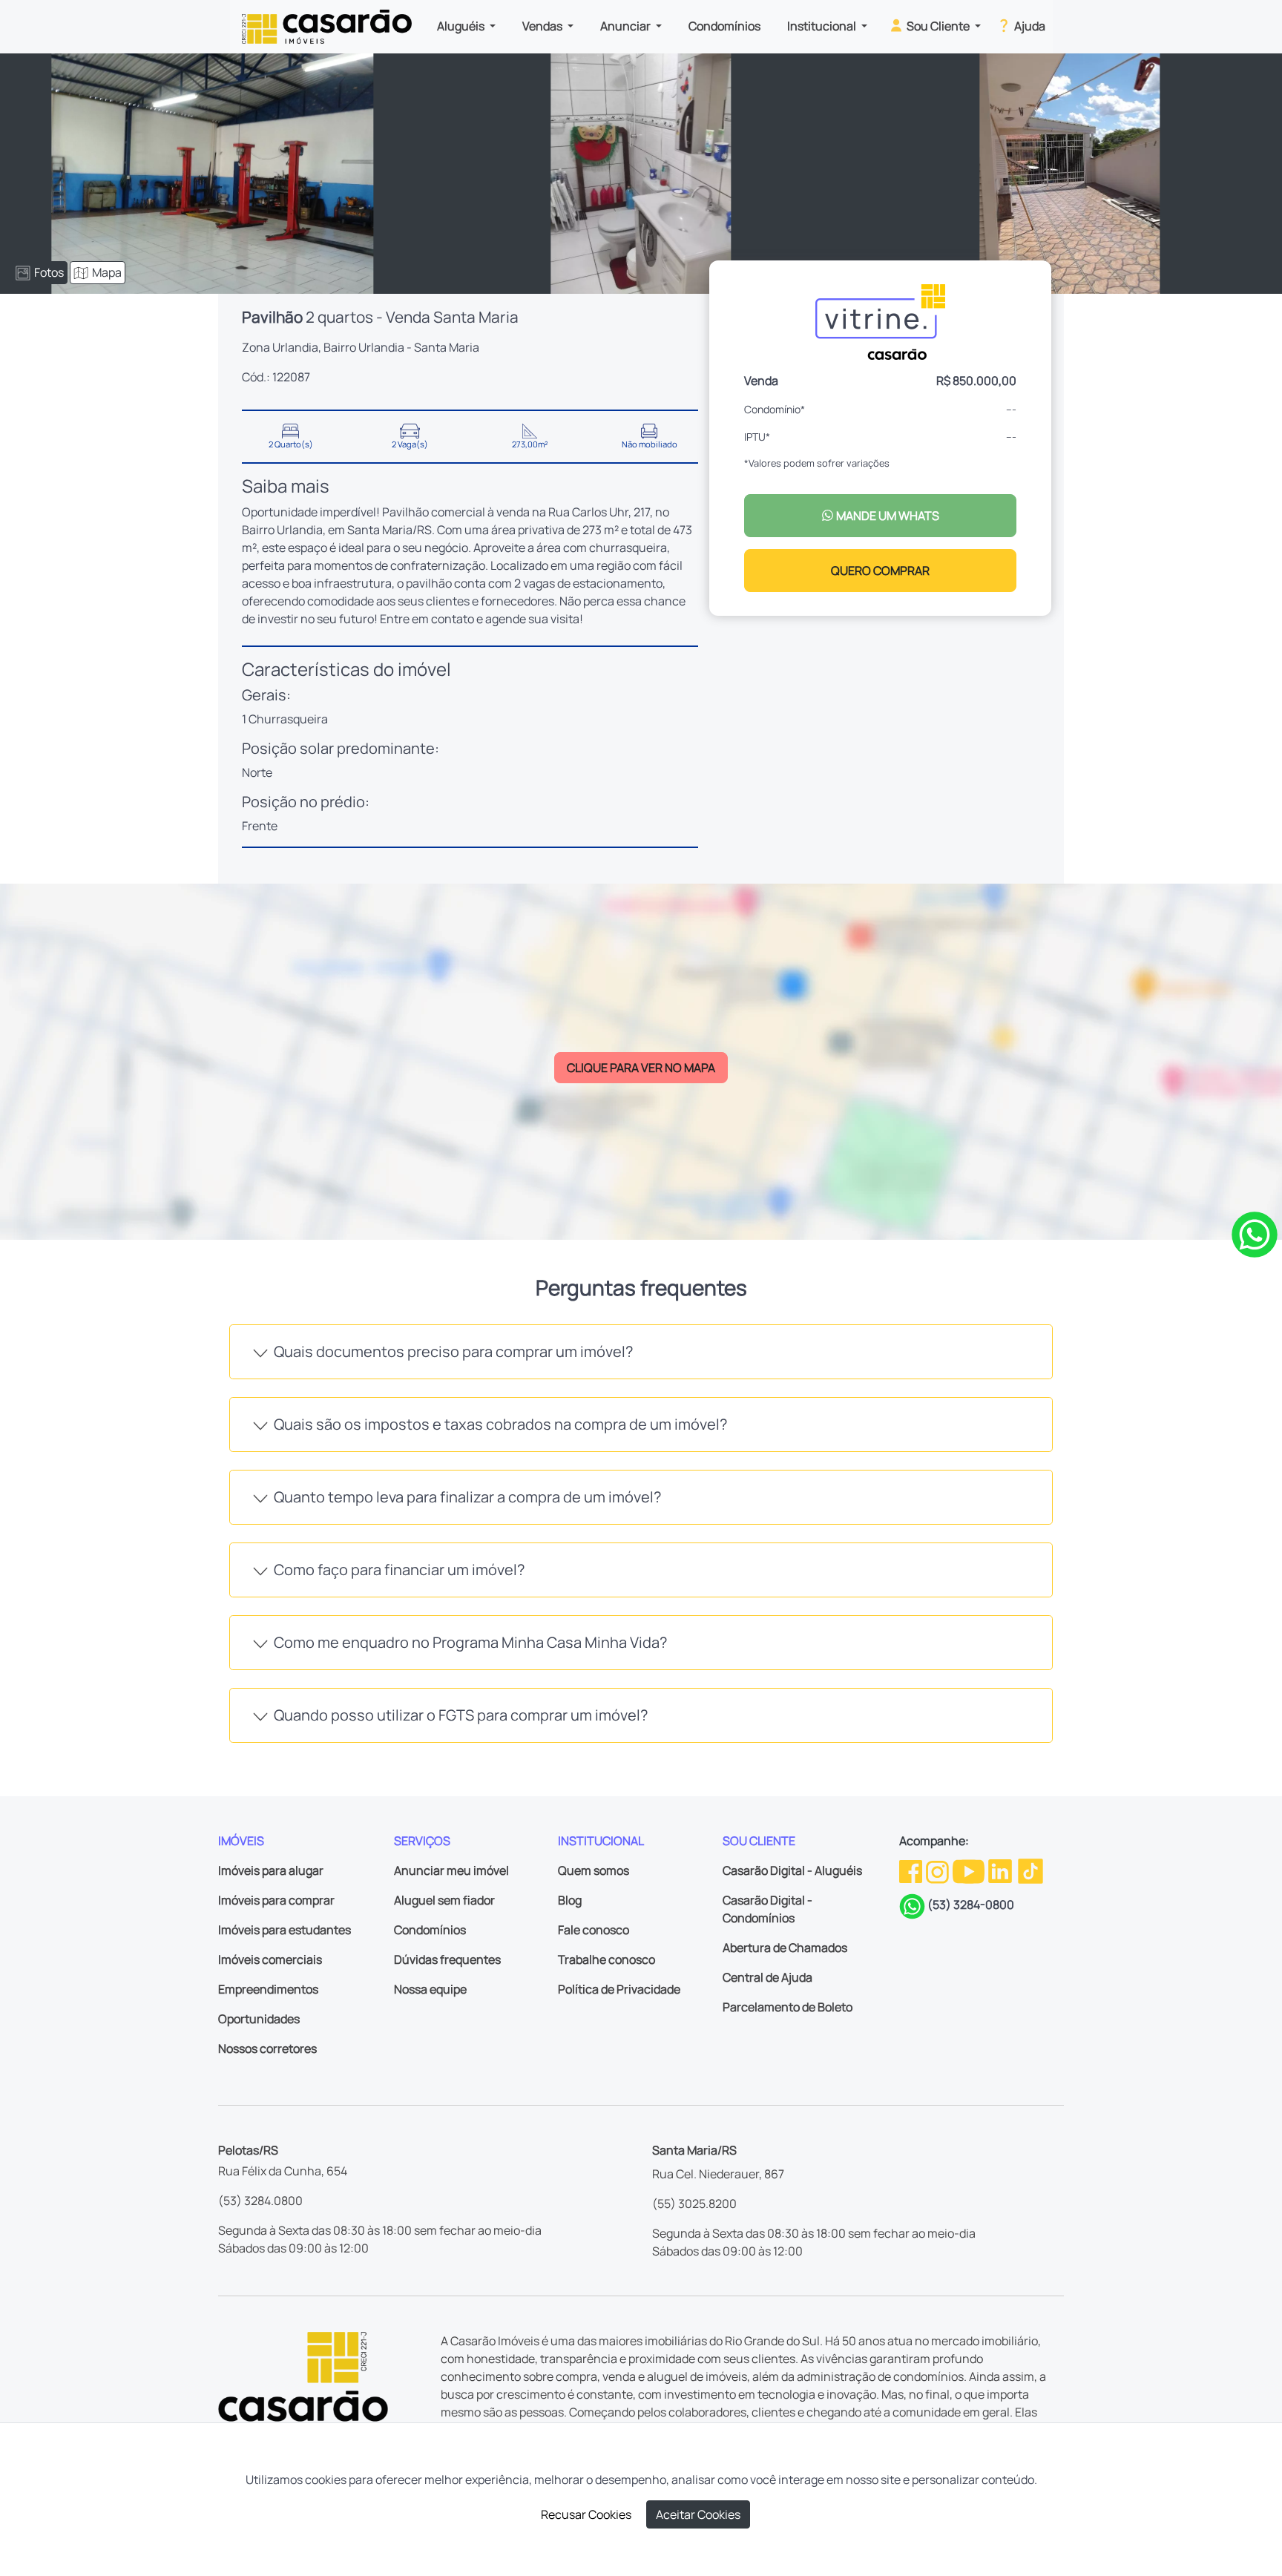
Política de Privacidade (619, 1989)
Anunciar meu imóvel (451, 1870)
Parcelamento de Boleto (788, 2007)
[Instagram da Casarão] (939, 1870)
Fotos (49, 272)
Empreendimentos (268, 1989)
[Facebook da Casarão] (912, 1870)
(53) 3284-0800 (971, 1905)
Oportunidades (259, 2019)
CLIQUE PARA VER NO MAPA (641, 1068)
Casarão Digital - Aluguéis (792, 1870)
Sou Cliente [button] (938, 26)
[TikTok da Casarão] (1030, 1870)
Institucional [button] (823, 26)
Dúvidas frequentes (447, 1959)
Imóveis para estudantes (285, 1930)
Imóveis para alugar (271, 1870)
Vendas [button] (543, 26)
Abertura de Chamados (785, 1948)
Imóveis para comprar (276, 1900)
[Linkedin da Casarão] (1001, 1870)
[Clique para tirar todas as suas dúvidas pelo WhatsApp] (1255, 1234)
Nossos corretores (267, 2048)
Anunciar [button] (627, 26)
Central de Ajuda (767, 1977)
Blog (570, 1900)
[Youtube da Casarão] (970, 1870)
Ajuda (1029, 26)
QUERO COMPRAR (880, 571)
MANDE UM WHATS (887, 516)
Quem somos (594, 1870)
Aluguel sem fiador (444, 1900)
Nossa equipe (430, 1989)
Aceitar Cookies (698, 2514)
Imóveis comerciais (270, 1959)
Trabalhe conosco (607, 1959)
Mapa (107, 272)
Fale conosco (594, 1930)
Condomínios (724, 26)
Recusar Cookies (586, 2514)
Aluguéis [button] (462, 26)
